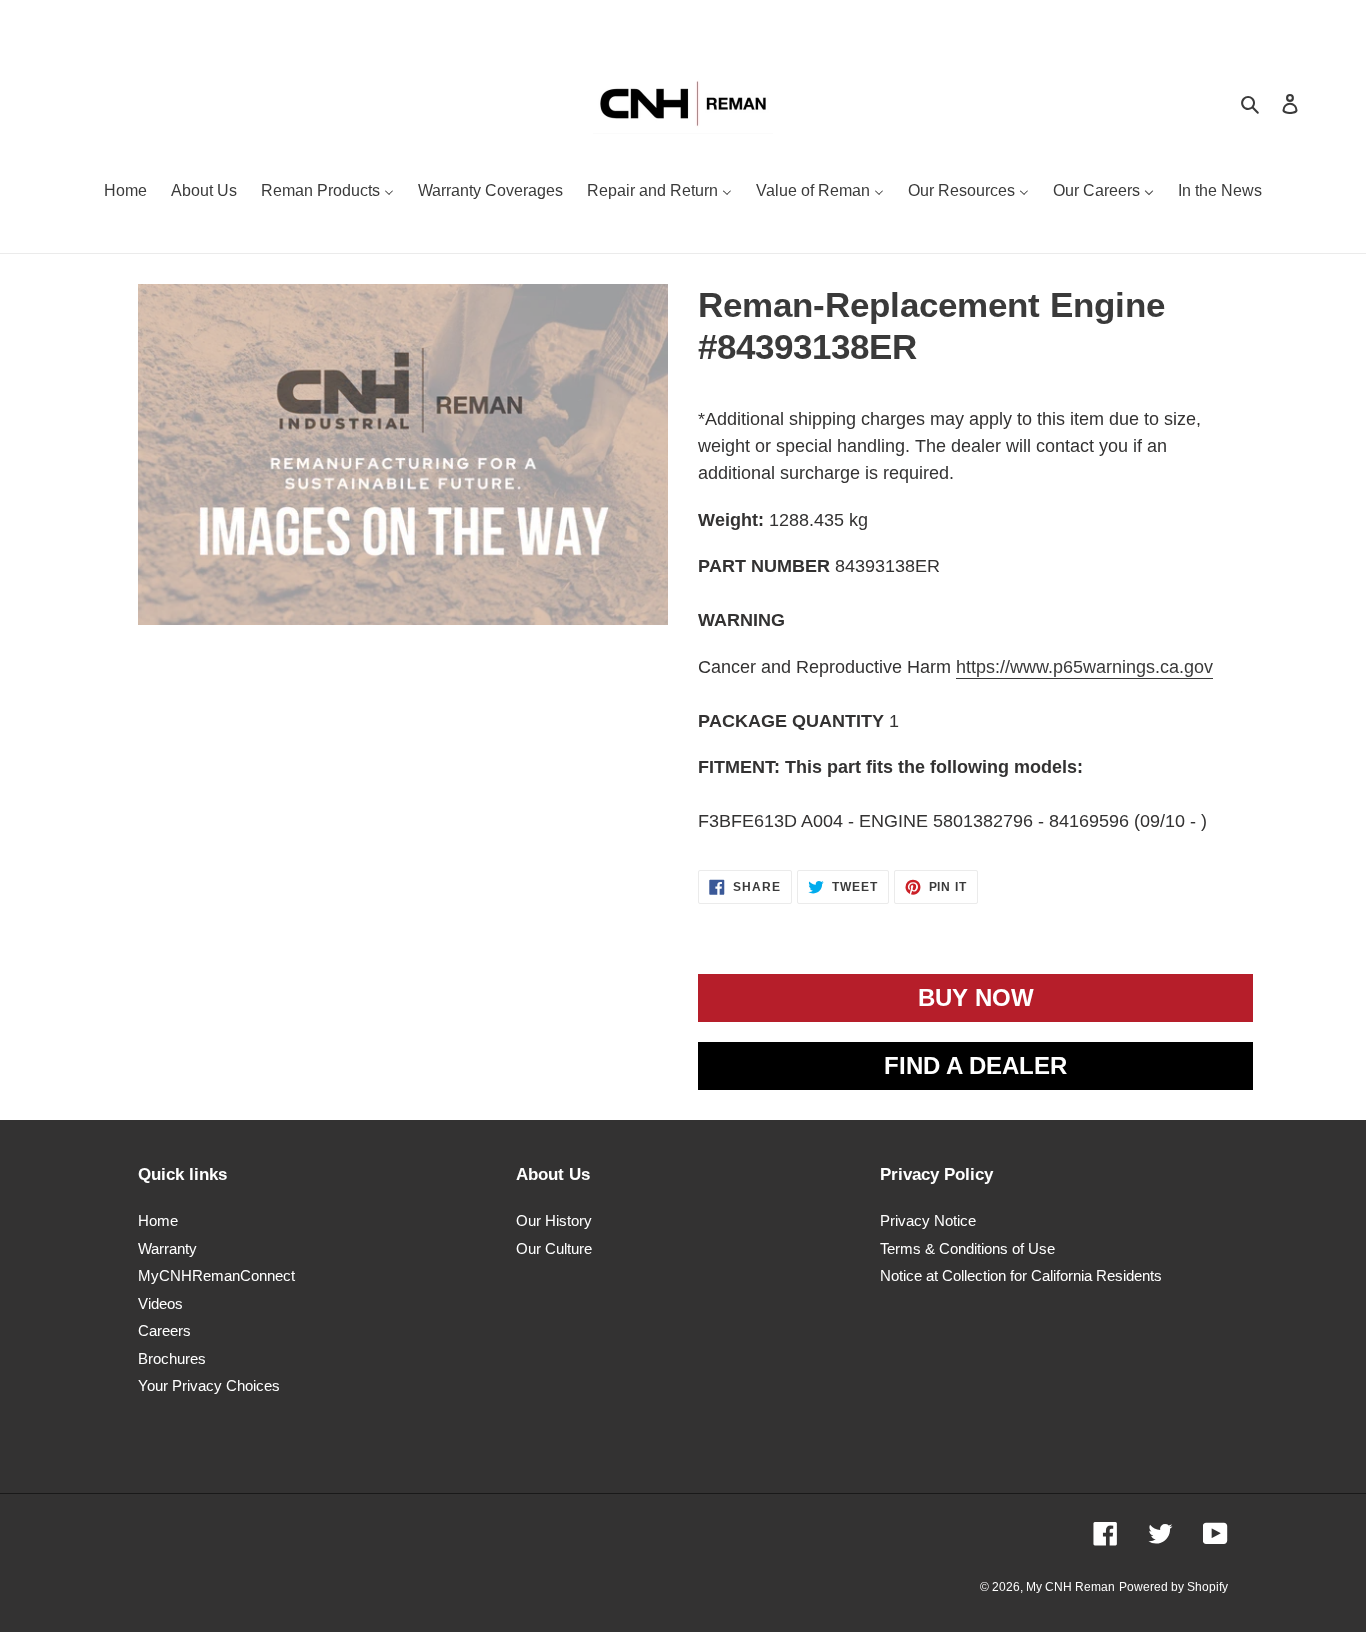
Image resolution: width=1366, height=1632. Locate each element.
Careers (164, 1330)
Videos (160, 1303)
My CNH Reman (1070, 1587)
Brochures (172, 1358)
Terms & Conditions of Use (967, 1248)
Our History (554, 1220)
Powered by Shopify (1173, 1587)
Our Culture (554, 1248)
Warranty (167, 1248)
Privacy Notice (928, 1220)
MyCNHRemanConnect (216, 1275)
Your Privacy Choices (209, 1385)
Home (158, 1220)
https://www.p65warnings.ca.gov (1084, 667)
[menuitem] (125, 193)
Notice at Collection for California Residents (1021, 1275)
